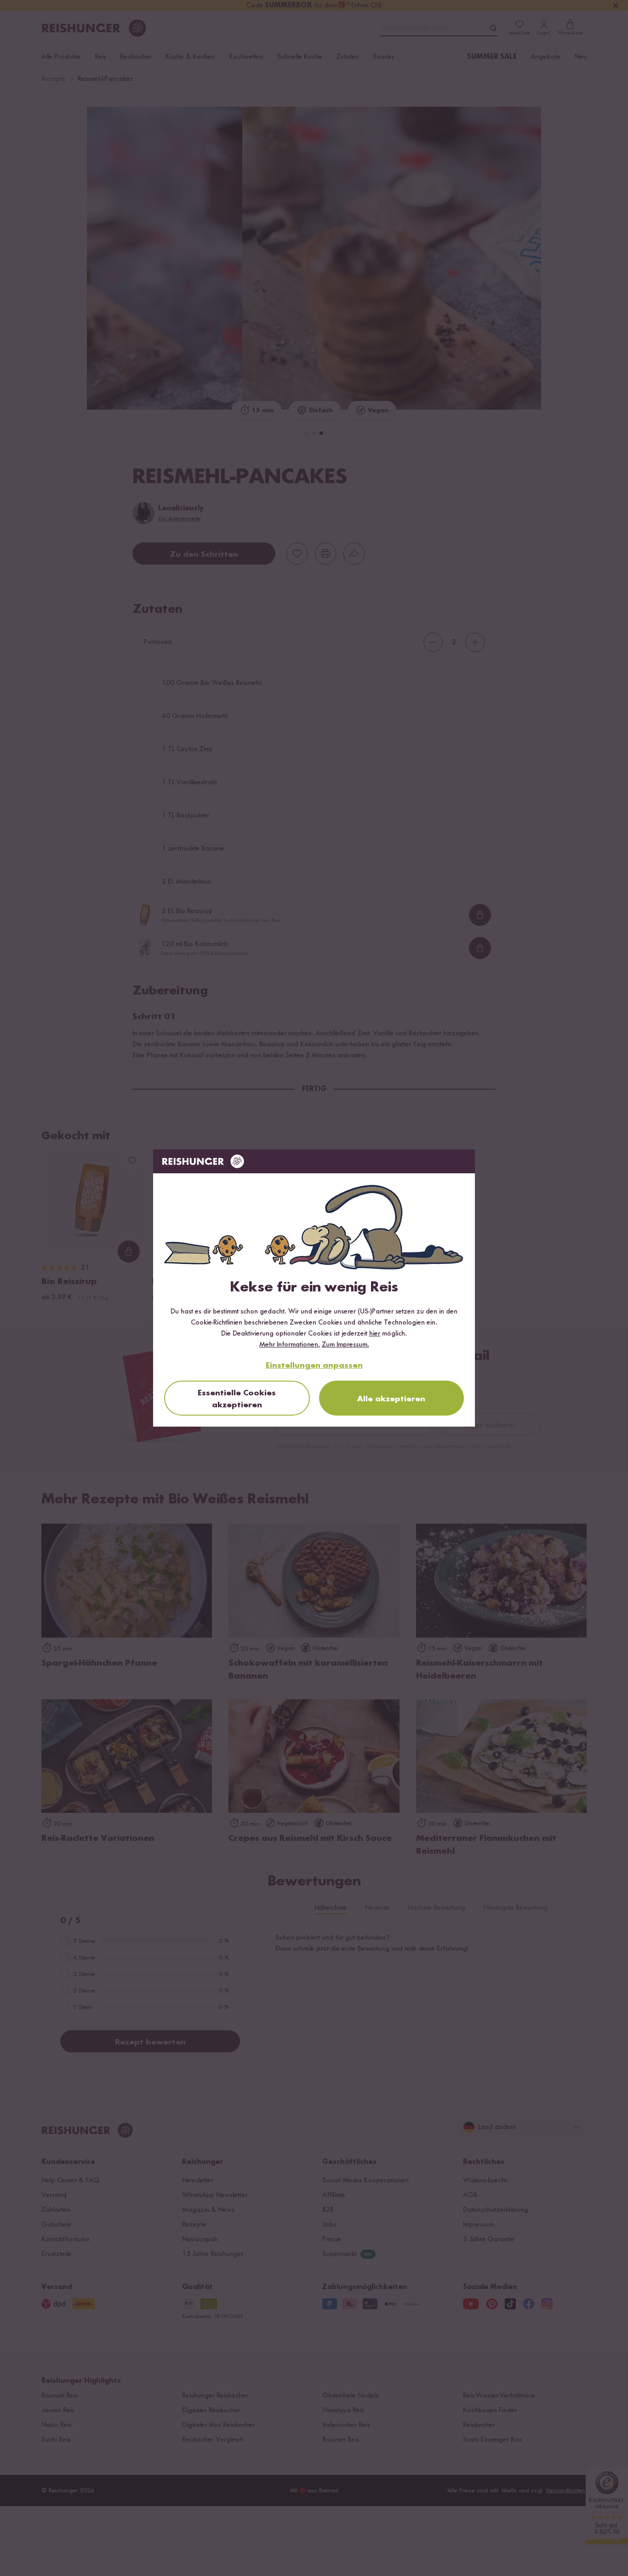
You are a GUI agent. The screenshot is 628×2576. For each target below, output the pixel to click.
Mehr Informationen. (290, 1345)
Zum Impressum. (345, 1345)
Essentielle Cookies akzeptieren (237, 1399)
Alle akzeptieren (391, 1399)
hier (375, 1334)
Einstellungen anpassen (314, 1365)
